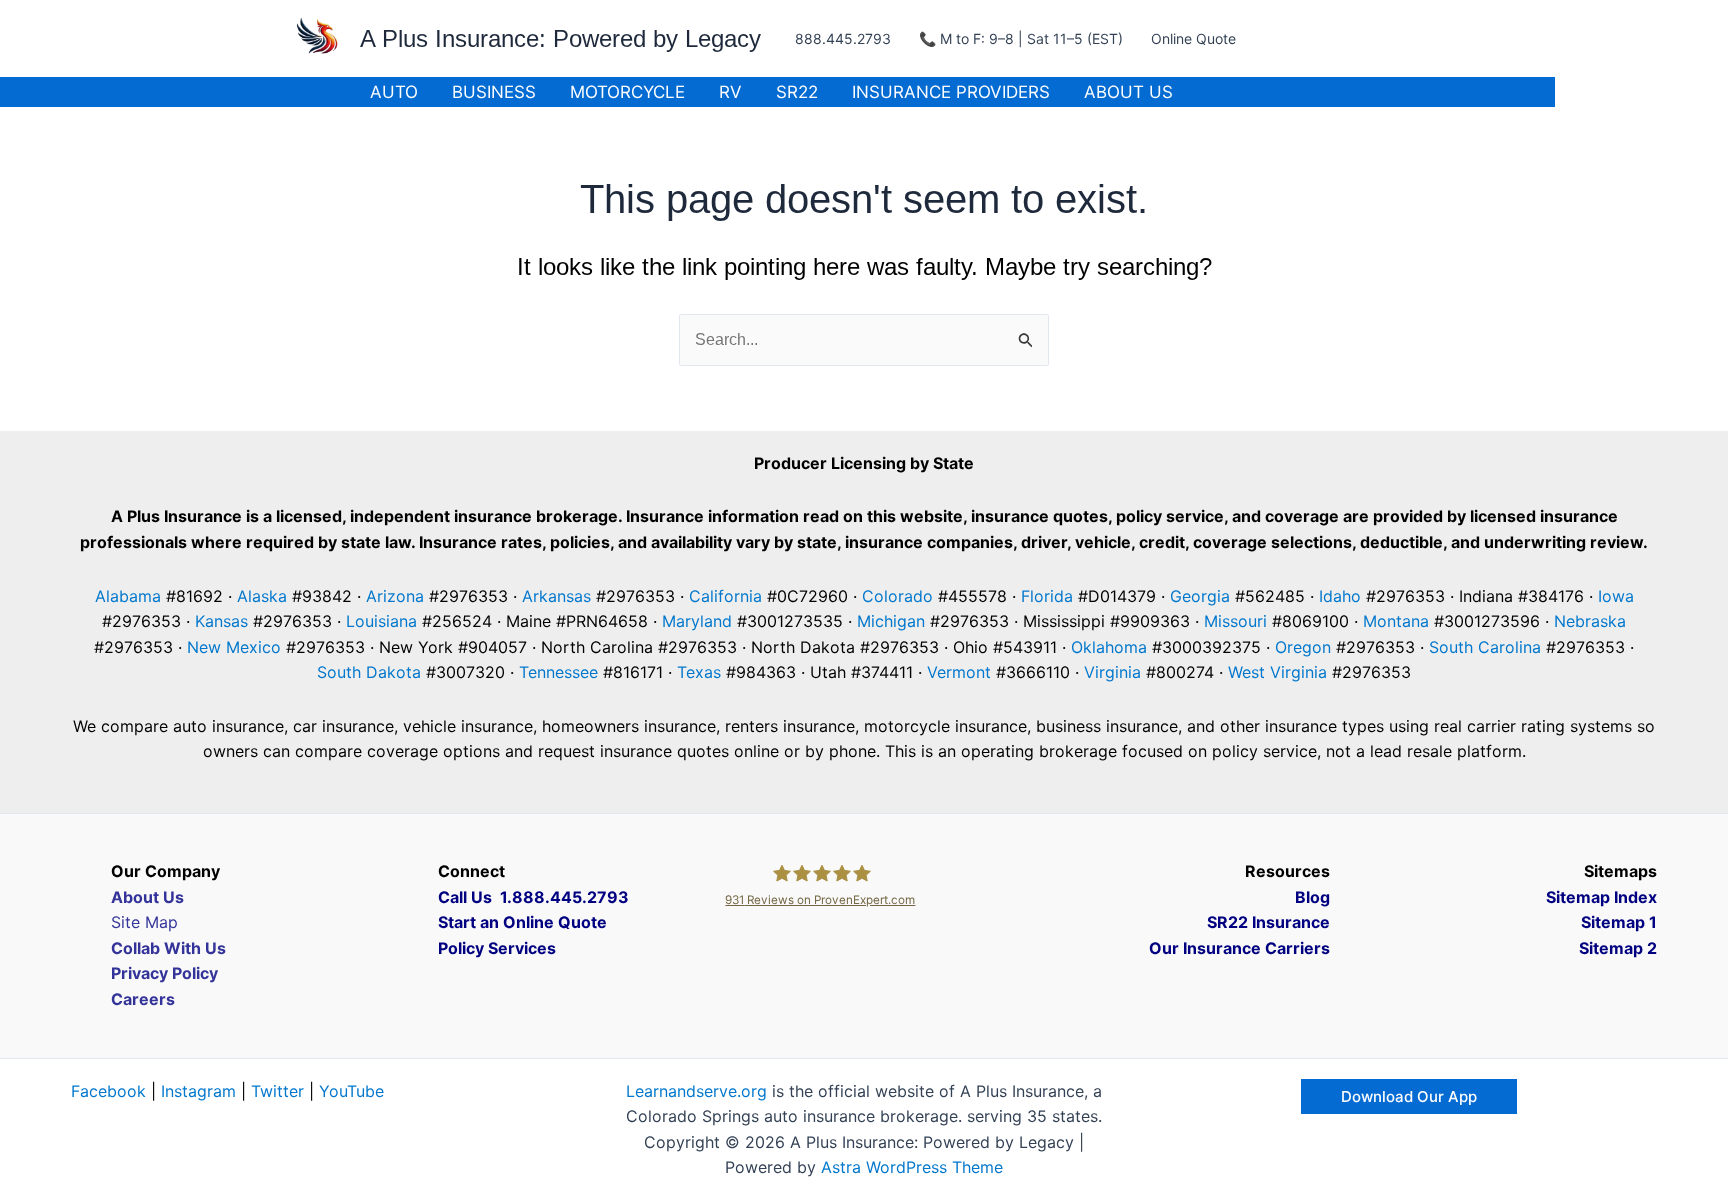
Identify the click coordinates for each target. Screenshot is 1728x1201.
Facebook (108, 1091)
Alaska (262, 596)
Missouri (1235, 621)
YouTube (351, 1091)
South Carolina (1485, 647)
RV (730, 92)
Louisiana (381, 621)
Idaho (1340, 596)
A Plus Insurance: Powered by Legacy (560, 38)
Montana (1396, 621)
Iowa (1616, 596)
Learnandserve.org (696, 1091)
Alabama (128, 596)
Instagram (198, 1091)
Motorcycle (627, 92)
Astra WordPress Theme (912, 1167)
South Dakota (369, 672)
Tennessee (558, 672)
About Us (1128, 92)
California (725, 596)
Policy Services (497, 948)
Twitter (277, 1091)
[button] (1409, 1096)
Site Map (144, 922)
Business (494, 92)
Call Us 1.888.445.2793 (533, 897)
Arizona (395, 596)
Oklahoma (1109, 647)
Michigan (891, 621)
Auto (394, 92)
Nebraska (1590, 621)
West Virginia (1277, 672)
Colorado (897, 596)
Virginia (1112, 672)
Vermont (959, 672)
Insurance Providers (951, 92)
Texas (699, 672)
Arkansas (556, 596)
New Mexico (234, 647)
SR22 (797, 92)
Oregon (1303, 647)
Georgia (1200, 596)
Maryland (697, 621)
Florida (1047, 596)
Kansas (221, 621)
